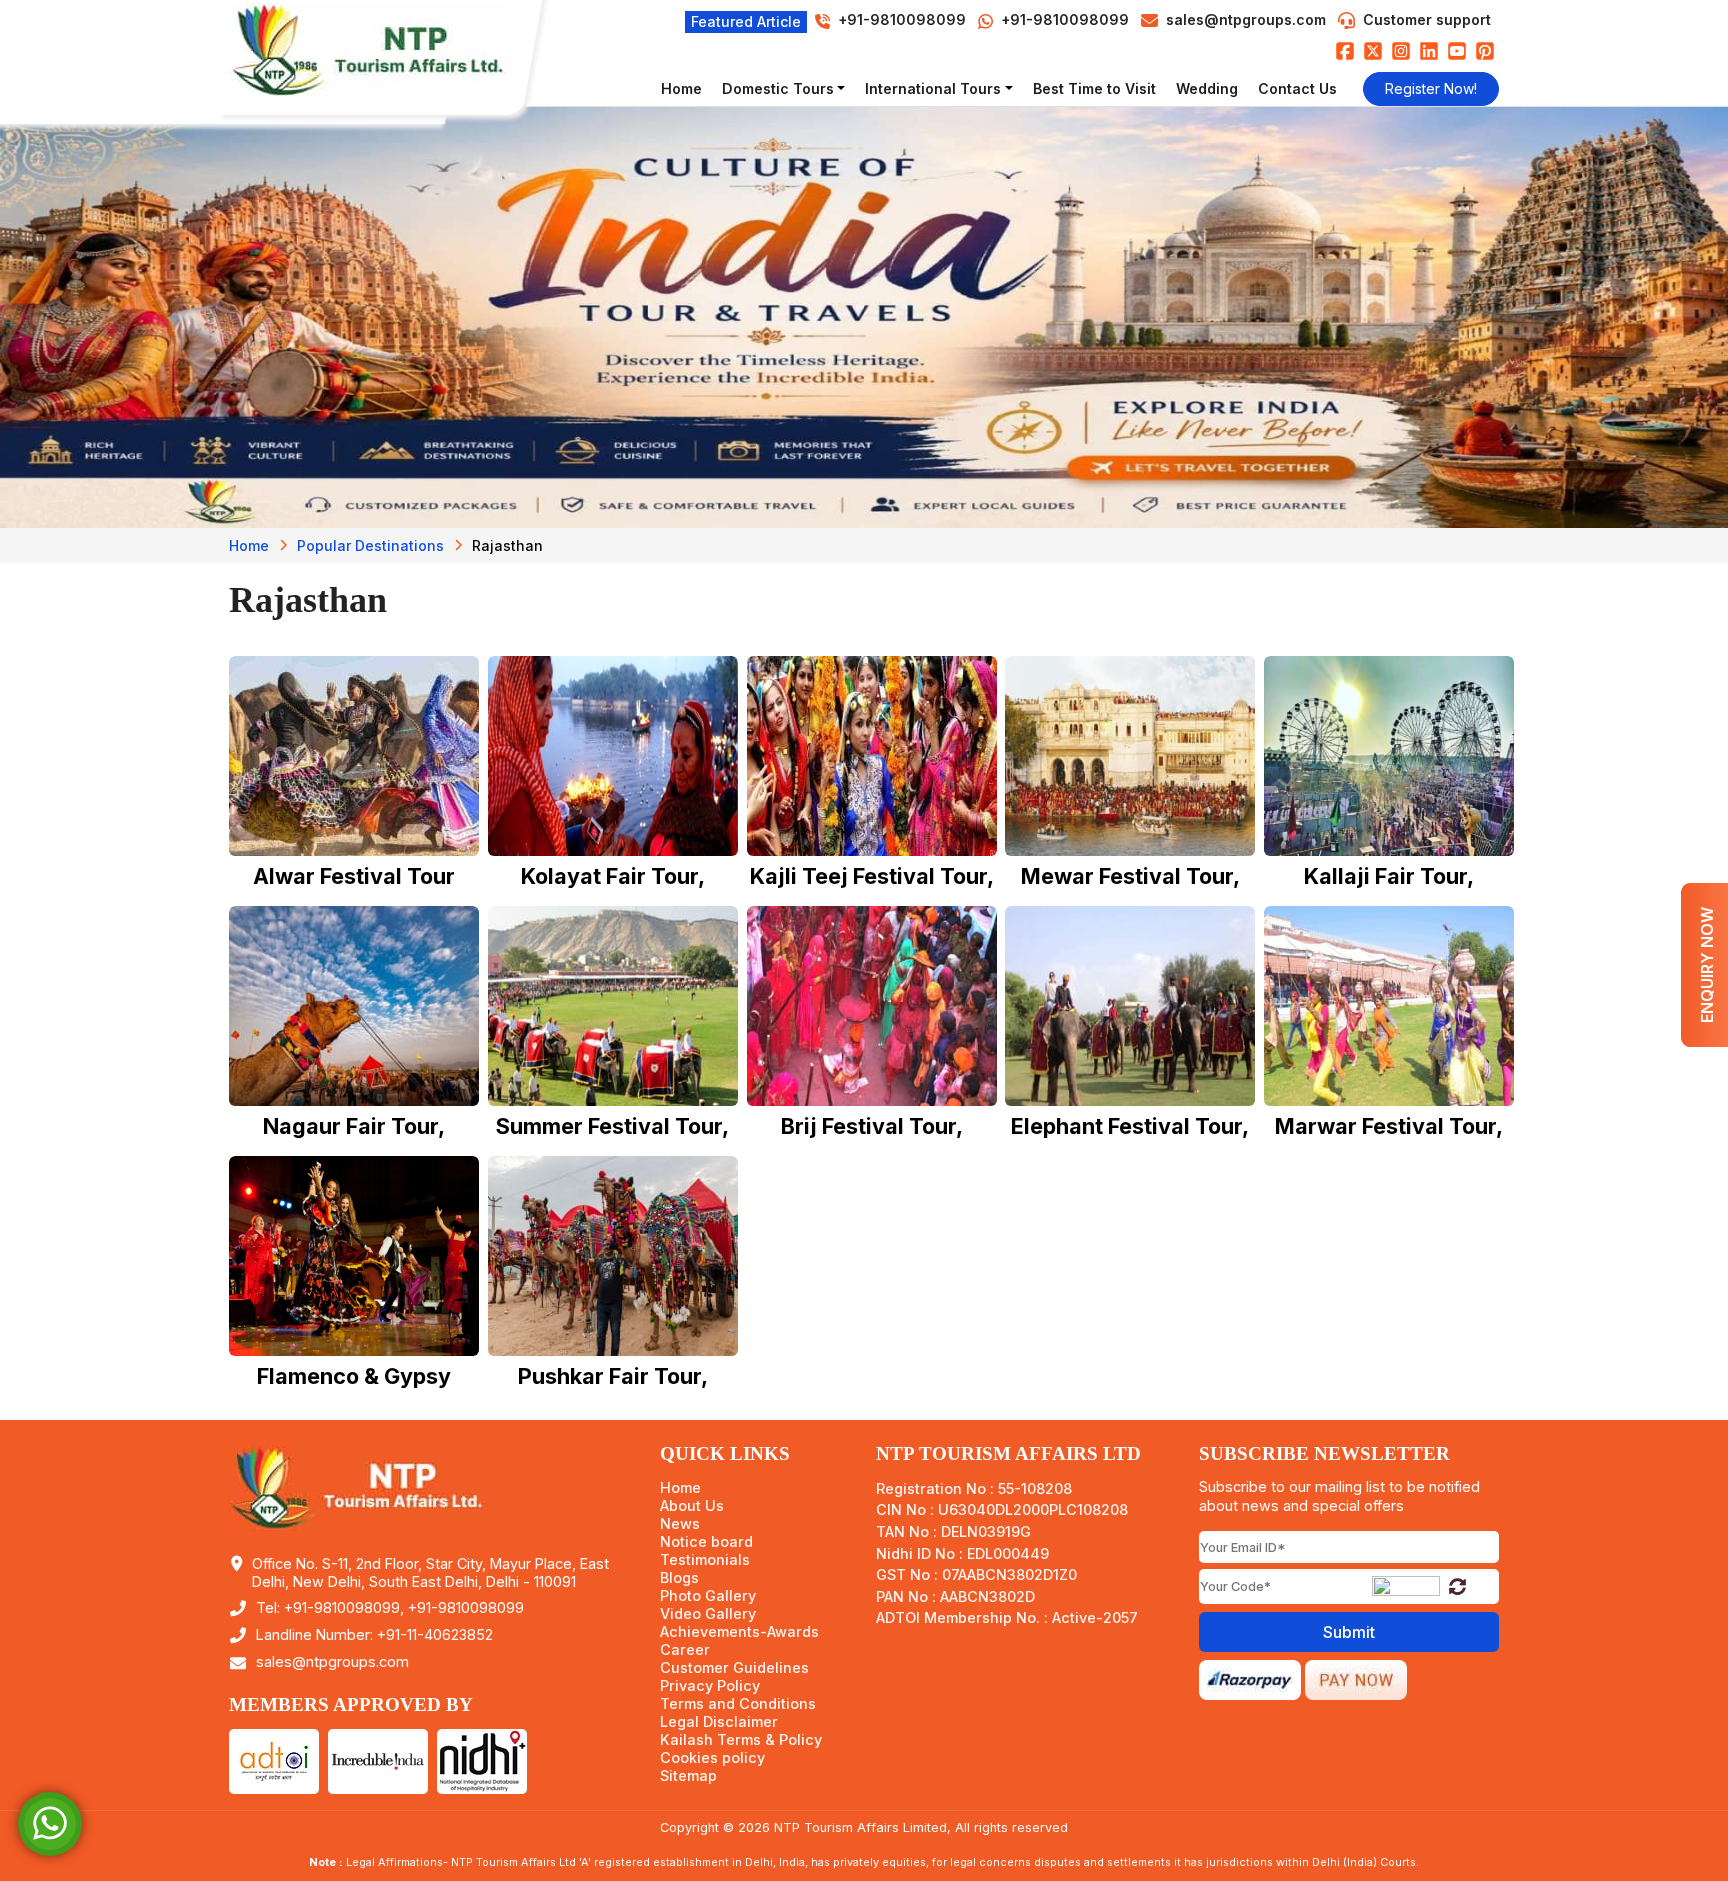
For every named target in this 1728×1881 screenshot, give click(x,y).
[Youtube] (1457, 50)
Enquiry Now (1707, 965)
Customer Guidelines (734, 1668)
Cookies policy (712, 1758)
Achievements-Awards (739, 1632)
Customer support (1427, 19)
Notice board (706, 1542)
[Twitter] (1373, 50)
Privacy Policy (710, 1686)
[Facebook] (1345, 50)
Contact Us (1297, 88)
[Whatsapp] (50, 1822)
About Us (692, 1506)
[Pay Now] (1356, 1678)
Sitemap (688, 1776)
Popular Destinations (370, 545)
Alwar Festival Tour (354, 876)
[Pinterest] (1485, 50)
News (680, 1524)
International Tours (933, 88)
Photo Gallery (708, 1596)
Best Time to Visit (1094, 88)
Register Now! (1431, 88)
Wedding (1207, 88)
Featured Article (746, 21)
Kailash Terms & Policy (741, 1740)
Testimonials (705, 1560)
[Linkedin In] (1429, 50)
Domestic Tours (778, 88)
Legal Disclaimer (719, 1722)
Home (681, 88)
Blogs (679, 1578)
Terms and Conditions (738, 1704)
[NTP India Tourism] (379, 49)
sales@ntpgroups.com (1246, 19)
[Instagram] (1401, 50)
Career (685, 1650)
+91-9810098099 (1063, 19)
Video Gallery (708, 1614)
